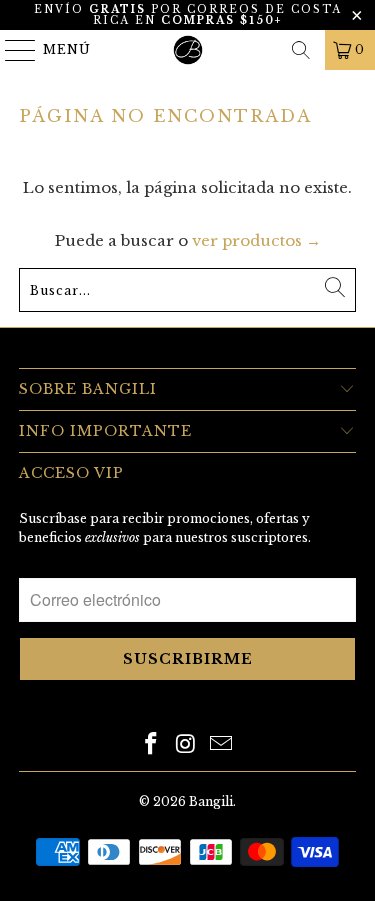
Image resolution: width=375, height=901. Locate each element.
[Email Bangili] (221, 745)
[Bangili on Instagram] (187, 745)
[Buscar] (301, 50)
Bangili (211, 801)
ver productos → (256, 240)
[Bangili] (188, 50)
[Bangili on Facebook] (152, 745)
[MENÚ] (11, 50)
